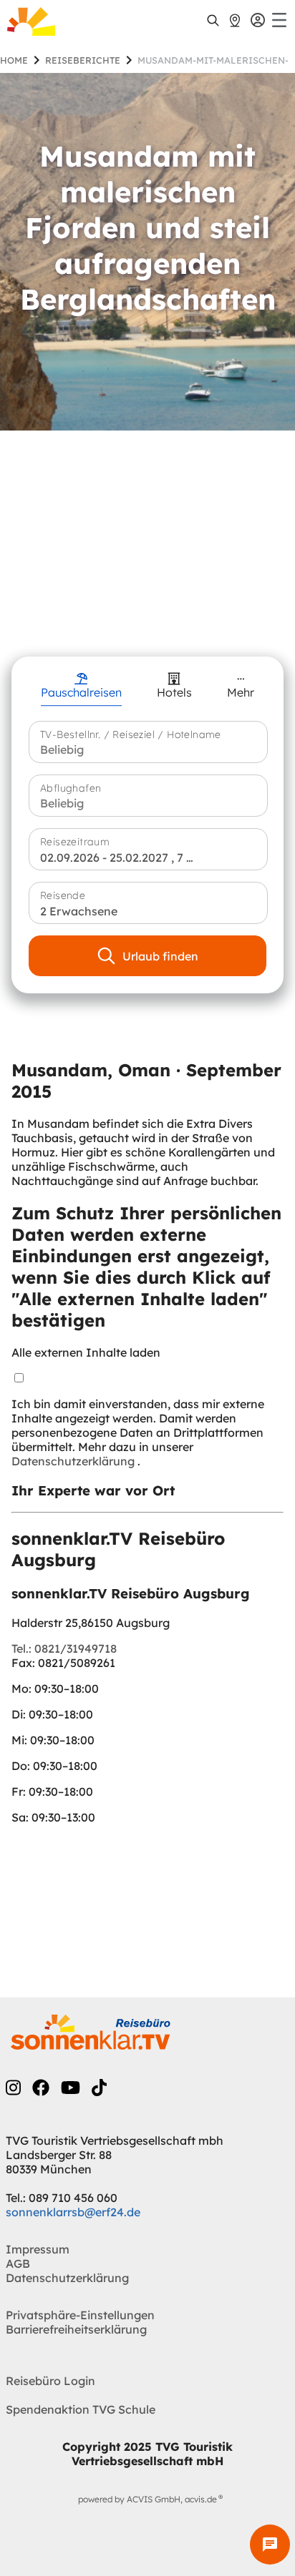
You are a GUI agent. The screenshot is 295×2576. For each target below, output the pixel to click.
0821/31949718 (64, 1648)
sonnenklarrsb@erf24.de (73, 2212)
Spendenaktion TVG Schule (81, 2409)
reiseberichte (83, 60)
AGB (18, 2263)
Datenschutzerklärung (74, 1461)
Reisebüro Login (50, 2381)
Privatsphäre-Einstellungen (80, 2315)
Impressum (38, 2249)
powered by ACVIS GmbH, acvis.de (147, 2499)
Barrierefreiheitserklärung (76, 2329)
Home (14, 60)
